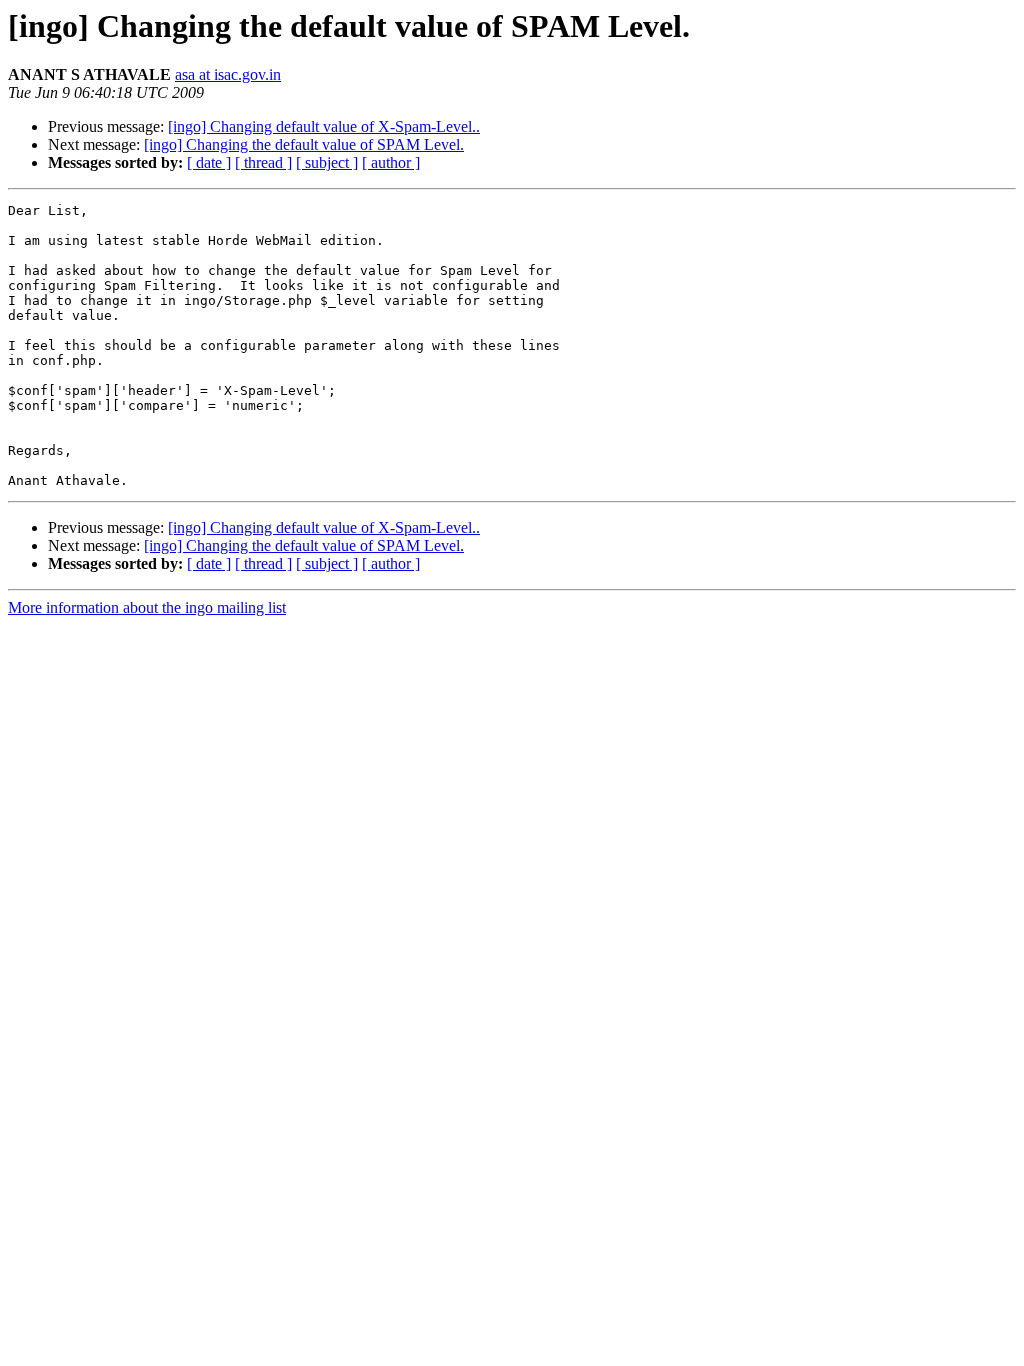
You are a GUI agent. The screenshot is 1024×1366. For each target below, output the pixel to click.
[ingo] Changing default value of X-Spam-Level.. (324, 126)
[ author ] (391, 162)
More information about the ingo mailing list (147, 607)
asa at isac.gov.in (228, 74)
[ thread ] (263, 162)
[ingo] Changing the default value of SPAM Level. (304, 144)
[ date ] (209, 162)
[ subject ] (327, 162)
